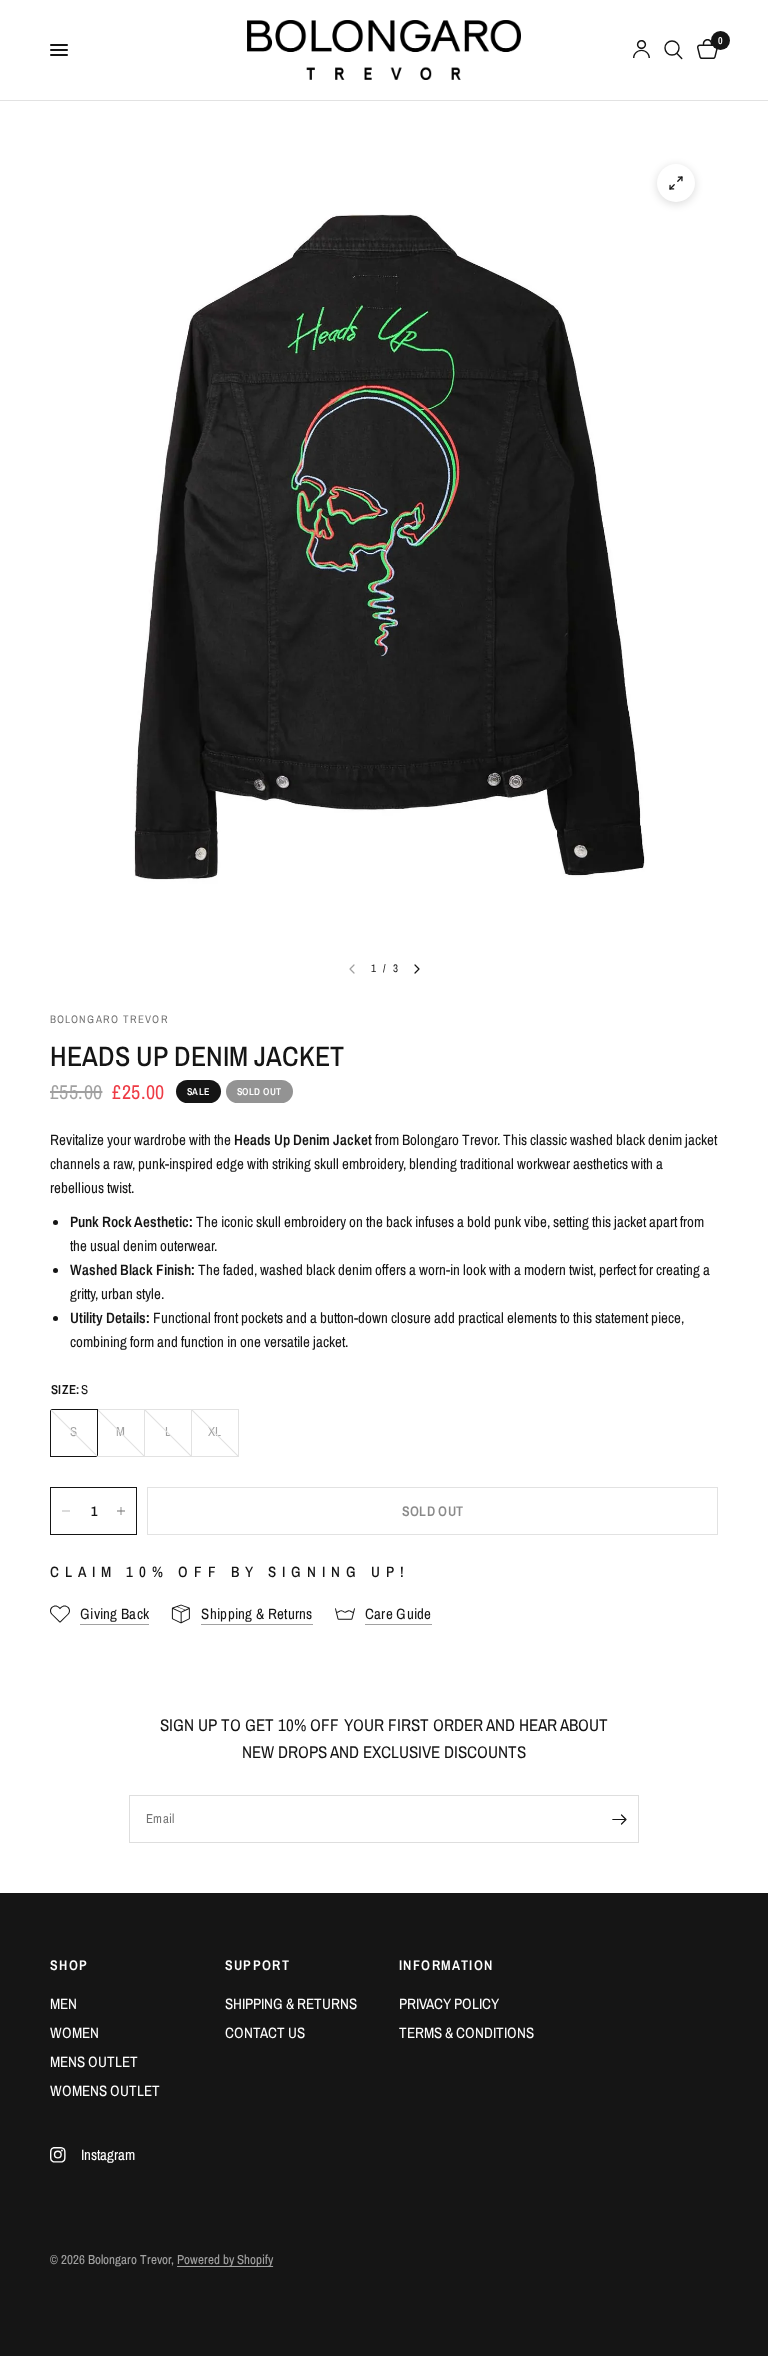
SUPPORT (258, 1965)
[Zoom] (676, 183)
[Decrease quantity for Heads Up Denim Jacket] (66, 1511)
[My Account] (641, 50)
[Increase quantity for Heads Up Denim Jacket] (121, 1511)
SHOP (69, 1965)
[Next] (417, 969)
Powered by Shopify (225, 2259)
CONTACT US (265, 2032)
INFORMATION (446, 1965)
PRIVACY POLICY (449, 2003)
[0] (704, 50)
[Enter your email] (619, 1819)
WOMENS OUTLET (105, 2090)
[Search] (673, 50)
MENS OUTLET (94, 2061)
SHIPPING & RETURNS (291, 2003)
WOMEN (74, 2032)
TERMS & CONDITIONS (466, 2032)
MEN (63, 2003)
